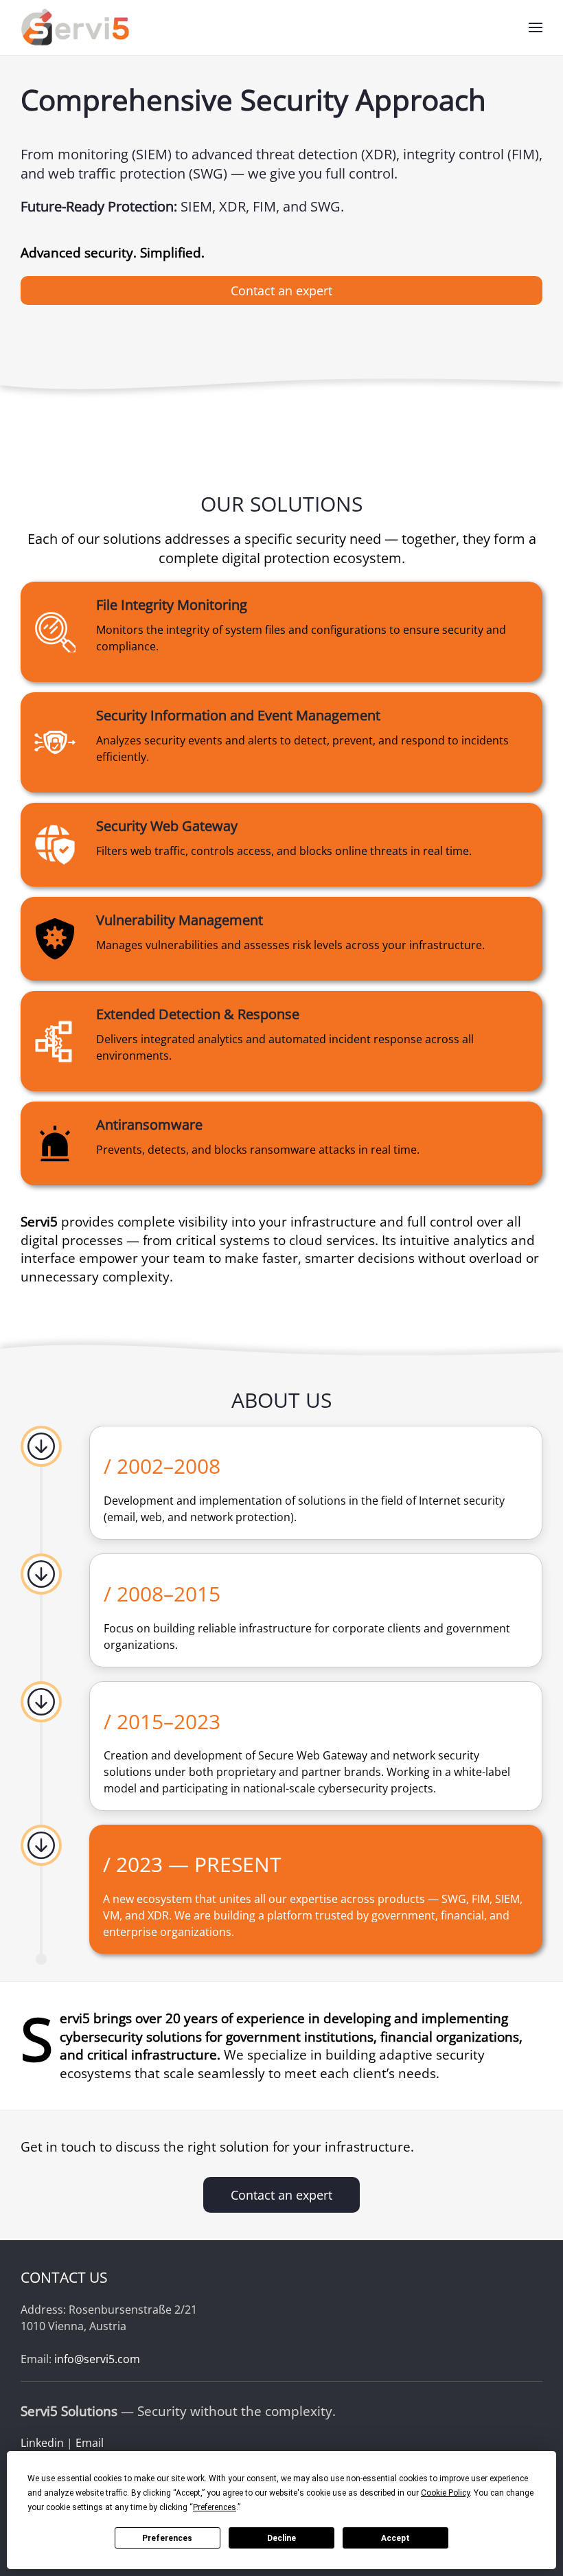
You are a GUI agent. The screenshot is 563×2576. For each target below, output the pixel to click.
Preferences (167, 2538)
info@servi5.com (97, 2359)
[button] (536, 27)
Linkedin (42, 2443)
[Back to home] (78, 27)
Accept (395, 2538)
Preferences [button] (215, 2507)
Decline (281, 2538)
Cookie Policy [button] (445, 2493)
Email (90, 2443)
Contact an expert (281, 290)
